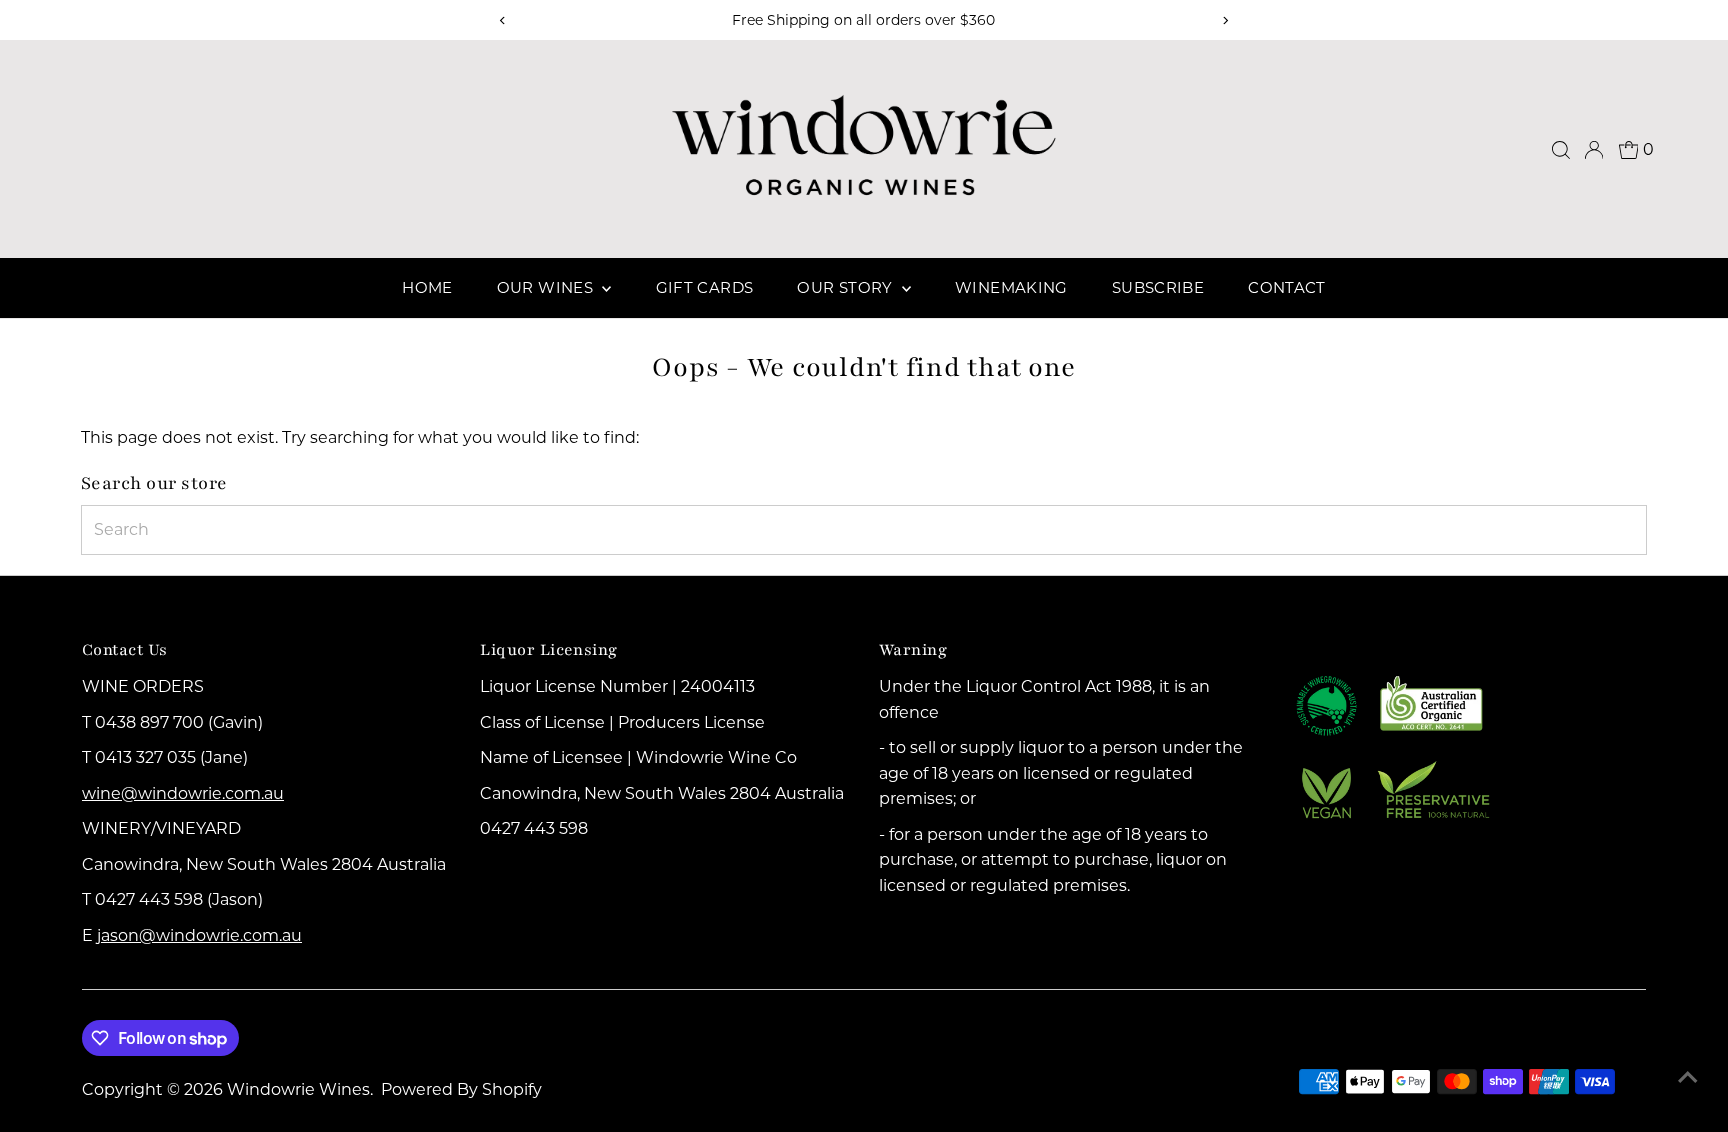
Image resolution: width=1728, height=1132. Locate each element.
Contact (1287, 287)
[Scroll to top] (1688, 1077)
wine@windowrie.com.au (183, 793)
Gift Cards (705, 287)
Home (427, 287)
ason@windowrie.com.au (201, 935)
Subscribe (1158, 287)
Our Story (847, 287)
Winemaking (1011, 287)
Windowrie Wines (298, 1089)
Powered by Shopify (461, 1089)
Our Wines (547, 287)
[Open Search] (1561, 150)
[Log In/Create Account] (1594, 150)
